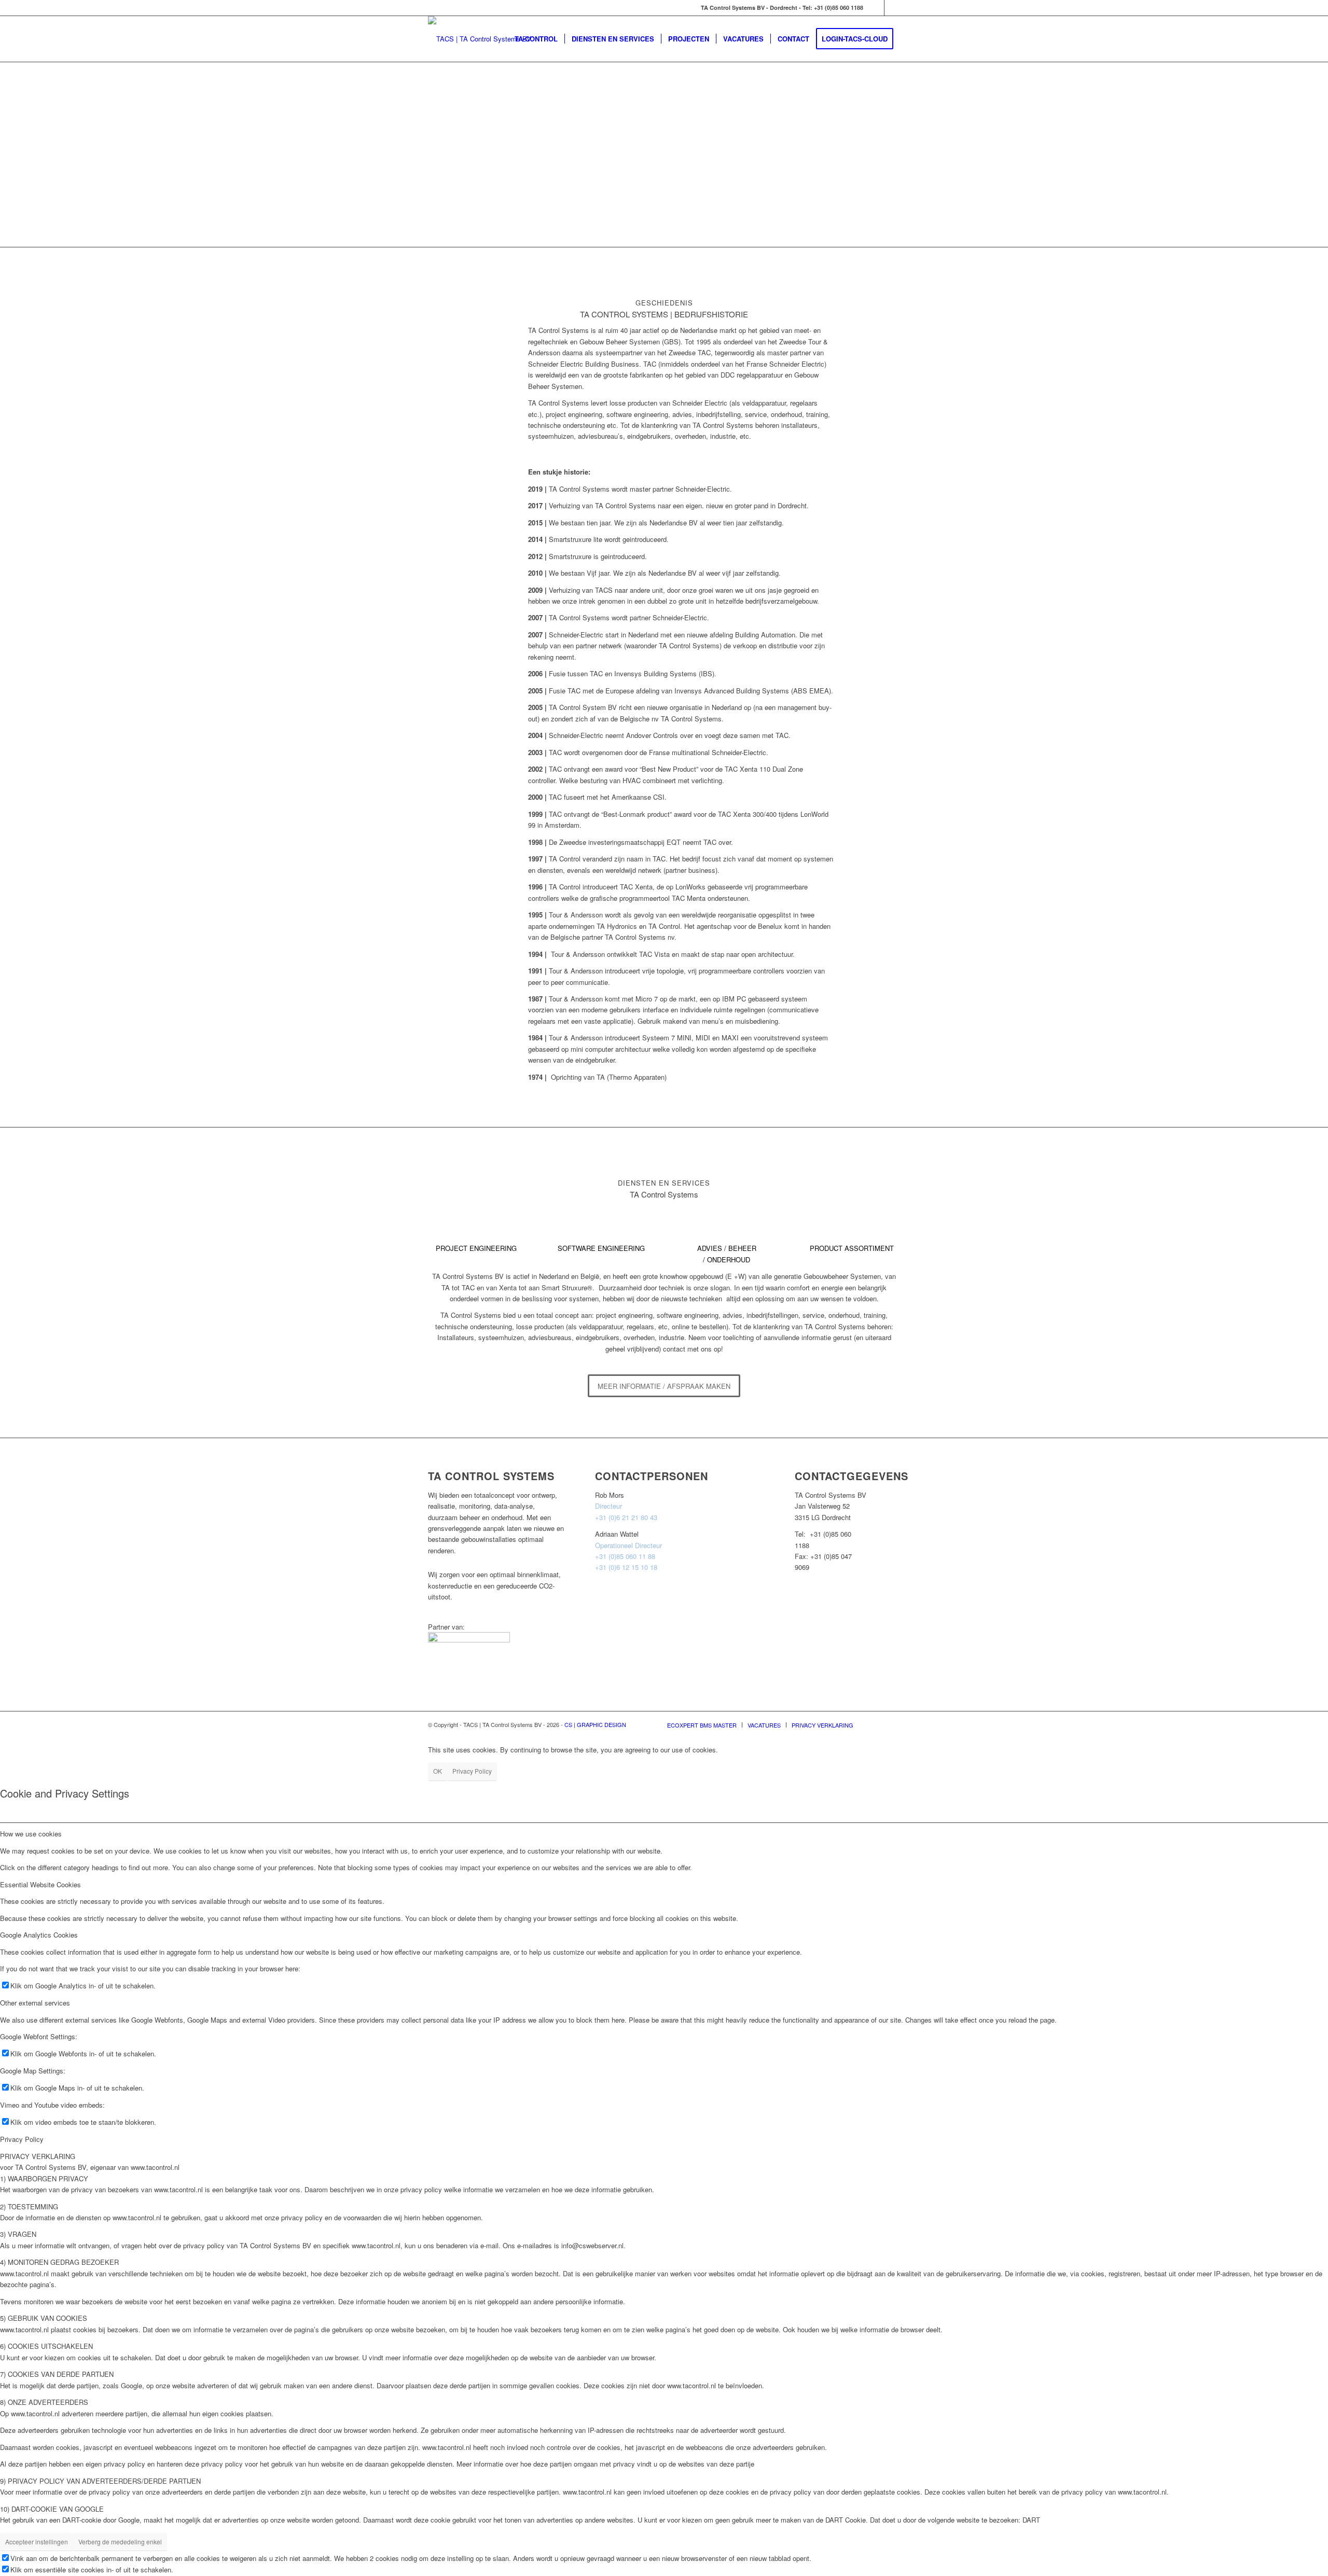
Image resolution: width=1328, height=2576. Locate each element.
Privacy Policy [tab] (22, 2139)
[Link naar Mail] (876, 8)
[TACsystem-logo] (480, 39)
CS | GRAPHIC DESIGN (595, 1724)
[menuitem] (536, 39)
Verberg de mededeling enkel (120, 2542)
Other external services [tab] (35, 2003)
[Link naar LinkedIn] (892, 8)
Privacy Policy (472, 1771)
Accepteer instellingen (37, 2542)
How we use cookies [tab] (31, 1834)
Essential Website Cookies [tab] (40, 1884)
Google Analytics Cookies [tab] (39, 1935)
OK (438, 1771)
